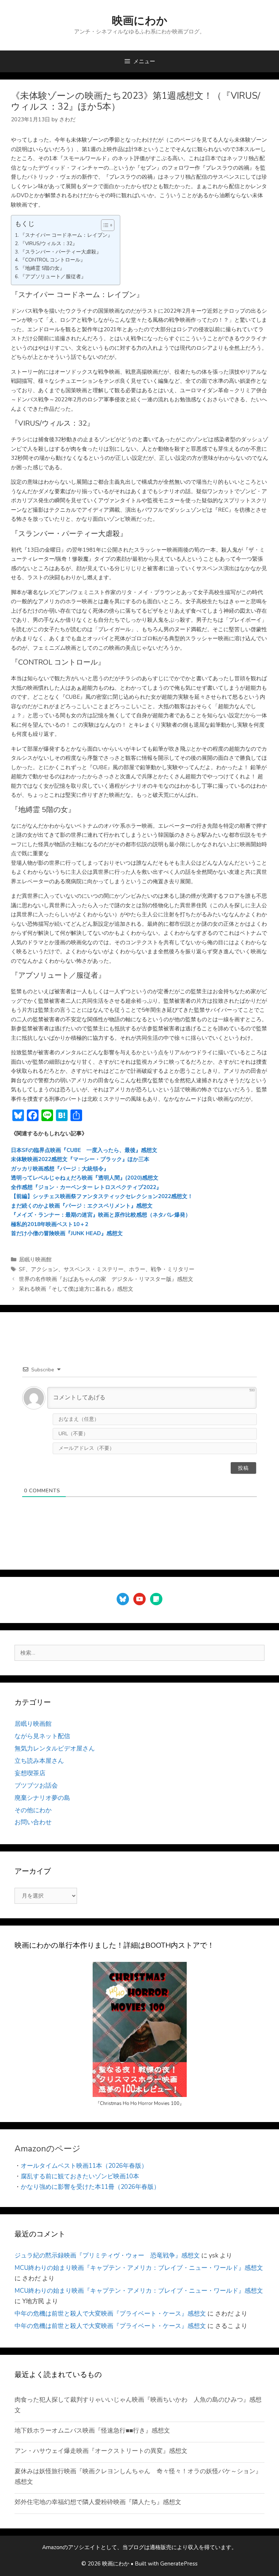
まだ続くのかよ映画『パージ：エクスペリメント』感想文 (82, 1206)
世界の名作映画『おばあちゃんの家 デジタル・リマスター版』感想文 (106, 1279)
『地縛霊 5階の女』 (42, 268)
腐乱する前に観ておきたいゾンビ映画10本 (80, 2176)
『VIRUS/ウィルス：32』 (49, 244)
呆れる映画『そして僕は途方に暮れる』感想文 (76, 1289)
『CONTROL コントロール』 (53, 260)
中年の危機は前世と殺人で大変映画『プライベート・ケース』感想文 (110, 2314)
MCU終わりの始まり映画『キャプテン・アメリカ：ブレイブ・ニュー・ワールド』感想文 (139, 2268)
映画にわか (140, 21)
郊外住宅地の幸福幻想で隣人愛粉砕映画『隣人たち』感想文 (98, 2502)
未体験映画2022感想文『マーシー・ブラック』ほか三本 (80, 1159)
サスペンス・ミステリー (94, 1269)
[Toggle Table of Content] (104, 225)
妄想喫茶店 (30, 1773)
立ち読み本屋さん (39, 1761)
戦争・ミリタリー (173, 1269)
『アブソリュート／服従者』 (53, 277)
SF (22, 1269)
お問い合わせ (33, 1822)
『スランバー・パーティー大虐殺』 (61, 252)
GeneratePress (179, 2564)
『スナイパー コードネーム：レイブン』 (66, 235)
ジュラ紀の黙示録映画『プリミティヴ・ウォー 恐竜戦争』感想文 (107, 2255)
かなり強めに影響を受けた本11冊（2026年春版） (90, 2187)
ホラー (137, 1269)
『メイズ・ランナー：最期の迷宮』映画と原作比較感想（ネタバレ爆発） (101, 1215)
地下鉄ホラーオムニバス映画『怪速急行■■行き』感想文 (92, 2431)
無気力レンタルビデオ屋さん (55, 1749)
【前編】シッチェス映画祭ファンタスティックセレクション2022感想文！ (102, 1196)
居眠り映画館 (35, 1259)
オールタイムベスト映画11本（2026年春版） (84, 2166)
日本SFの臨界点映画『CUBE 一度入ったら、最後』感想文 (84, 1150)
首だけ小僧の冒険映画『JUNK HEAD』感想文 (67, 1233)
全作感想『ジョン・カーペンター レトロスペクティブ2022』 (86, 1187)
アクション (45, 1269)
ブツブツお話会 (36, 1786)
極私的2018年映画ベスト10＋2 (50, 1224)
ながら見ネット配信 (42, 1736)
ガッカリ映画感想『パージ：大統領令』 (60, 1169)
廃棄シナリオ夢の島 (42, 1798)
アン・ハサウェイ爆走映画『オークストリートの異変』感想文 (101, 2451)
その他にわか (33, 1810)
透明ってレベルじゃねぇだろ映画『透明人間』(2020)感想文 (85, 1178)
